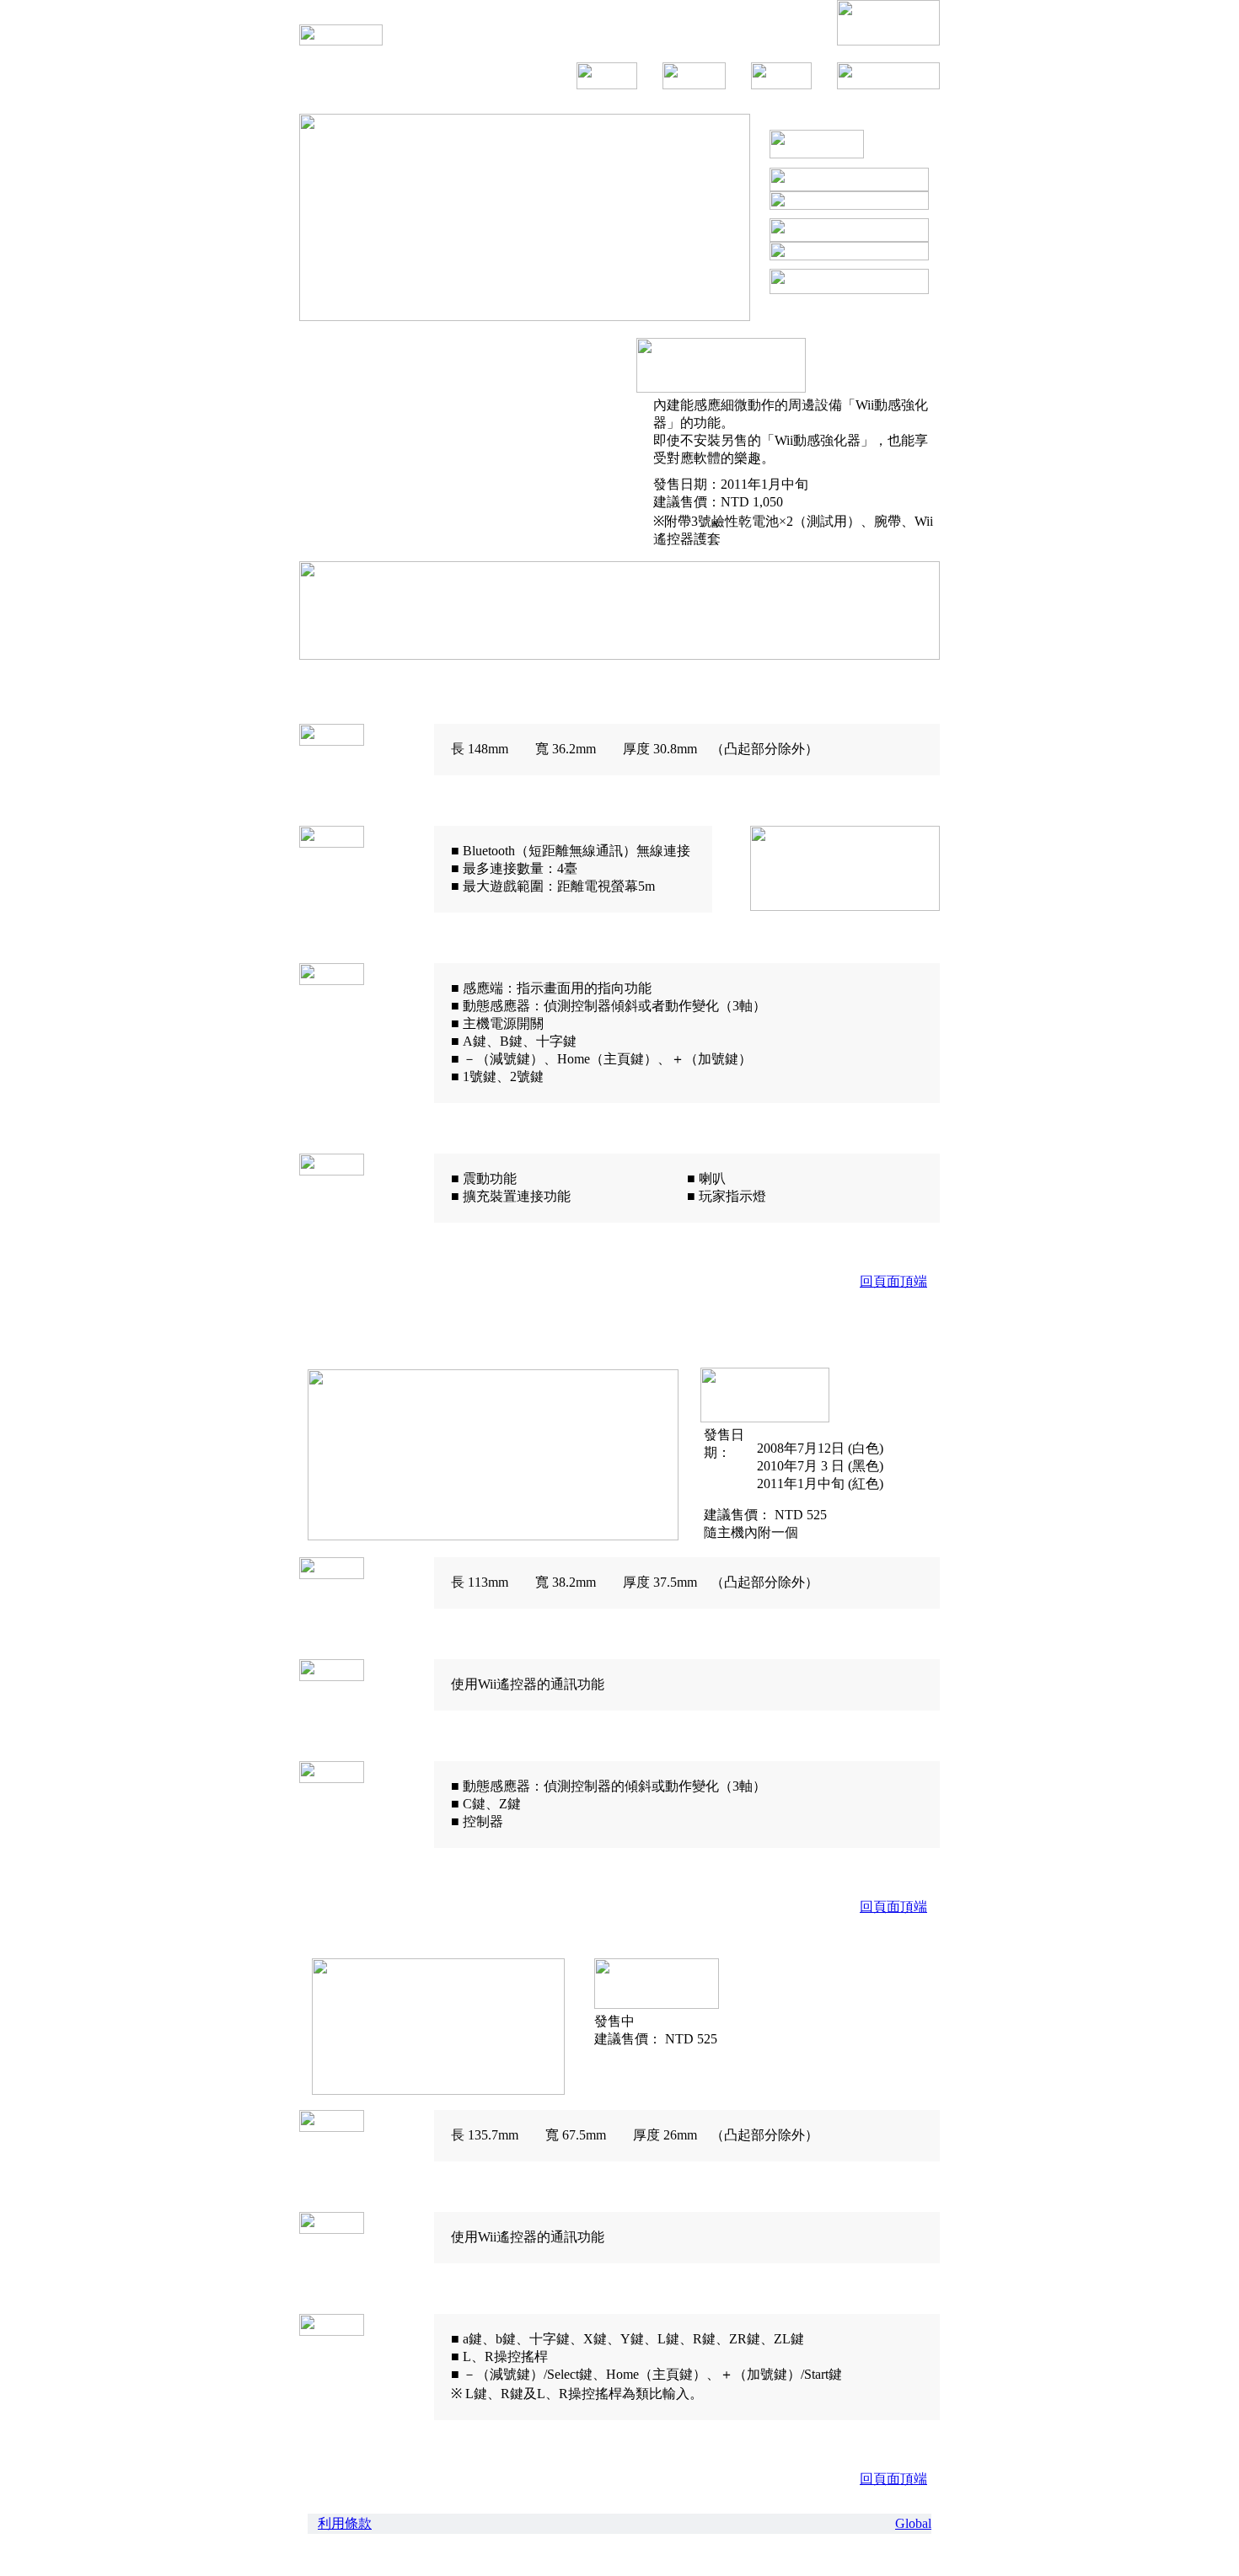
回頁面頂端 (893, 1281)
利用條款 (345, 2523)
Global (913, 2523)
